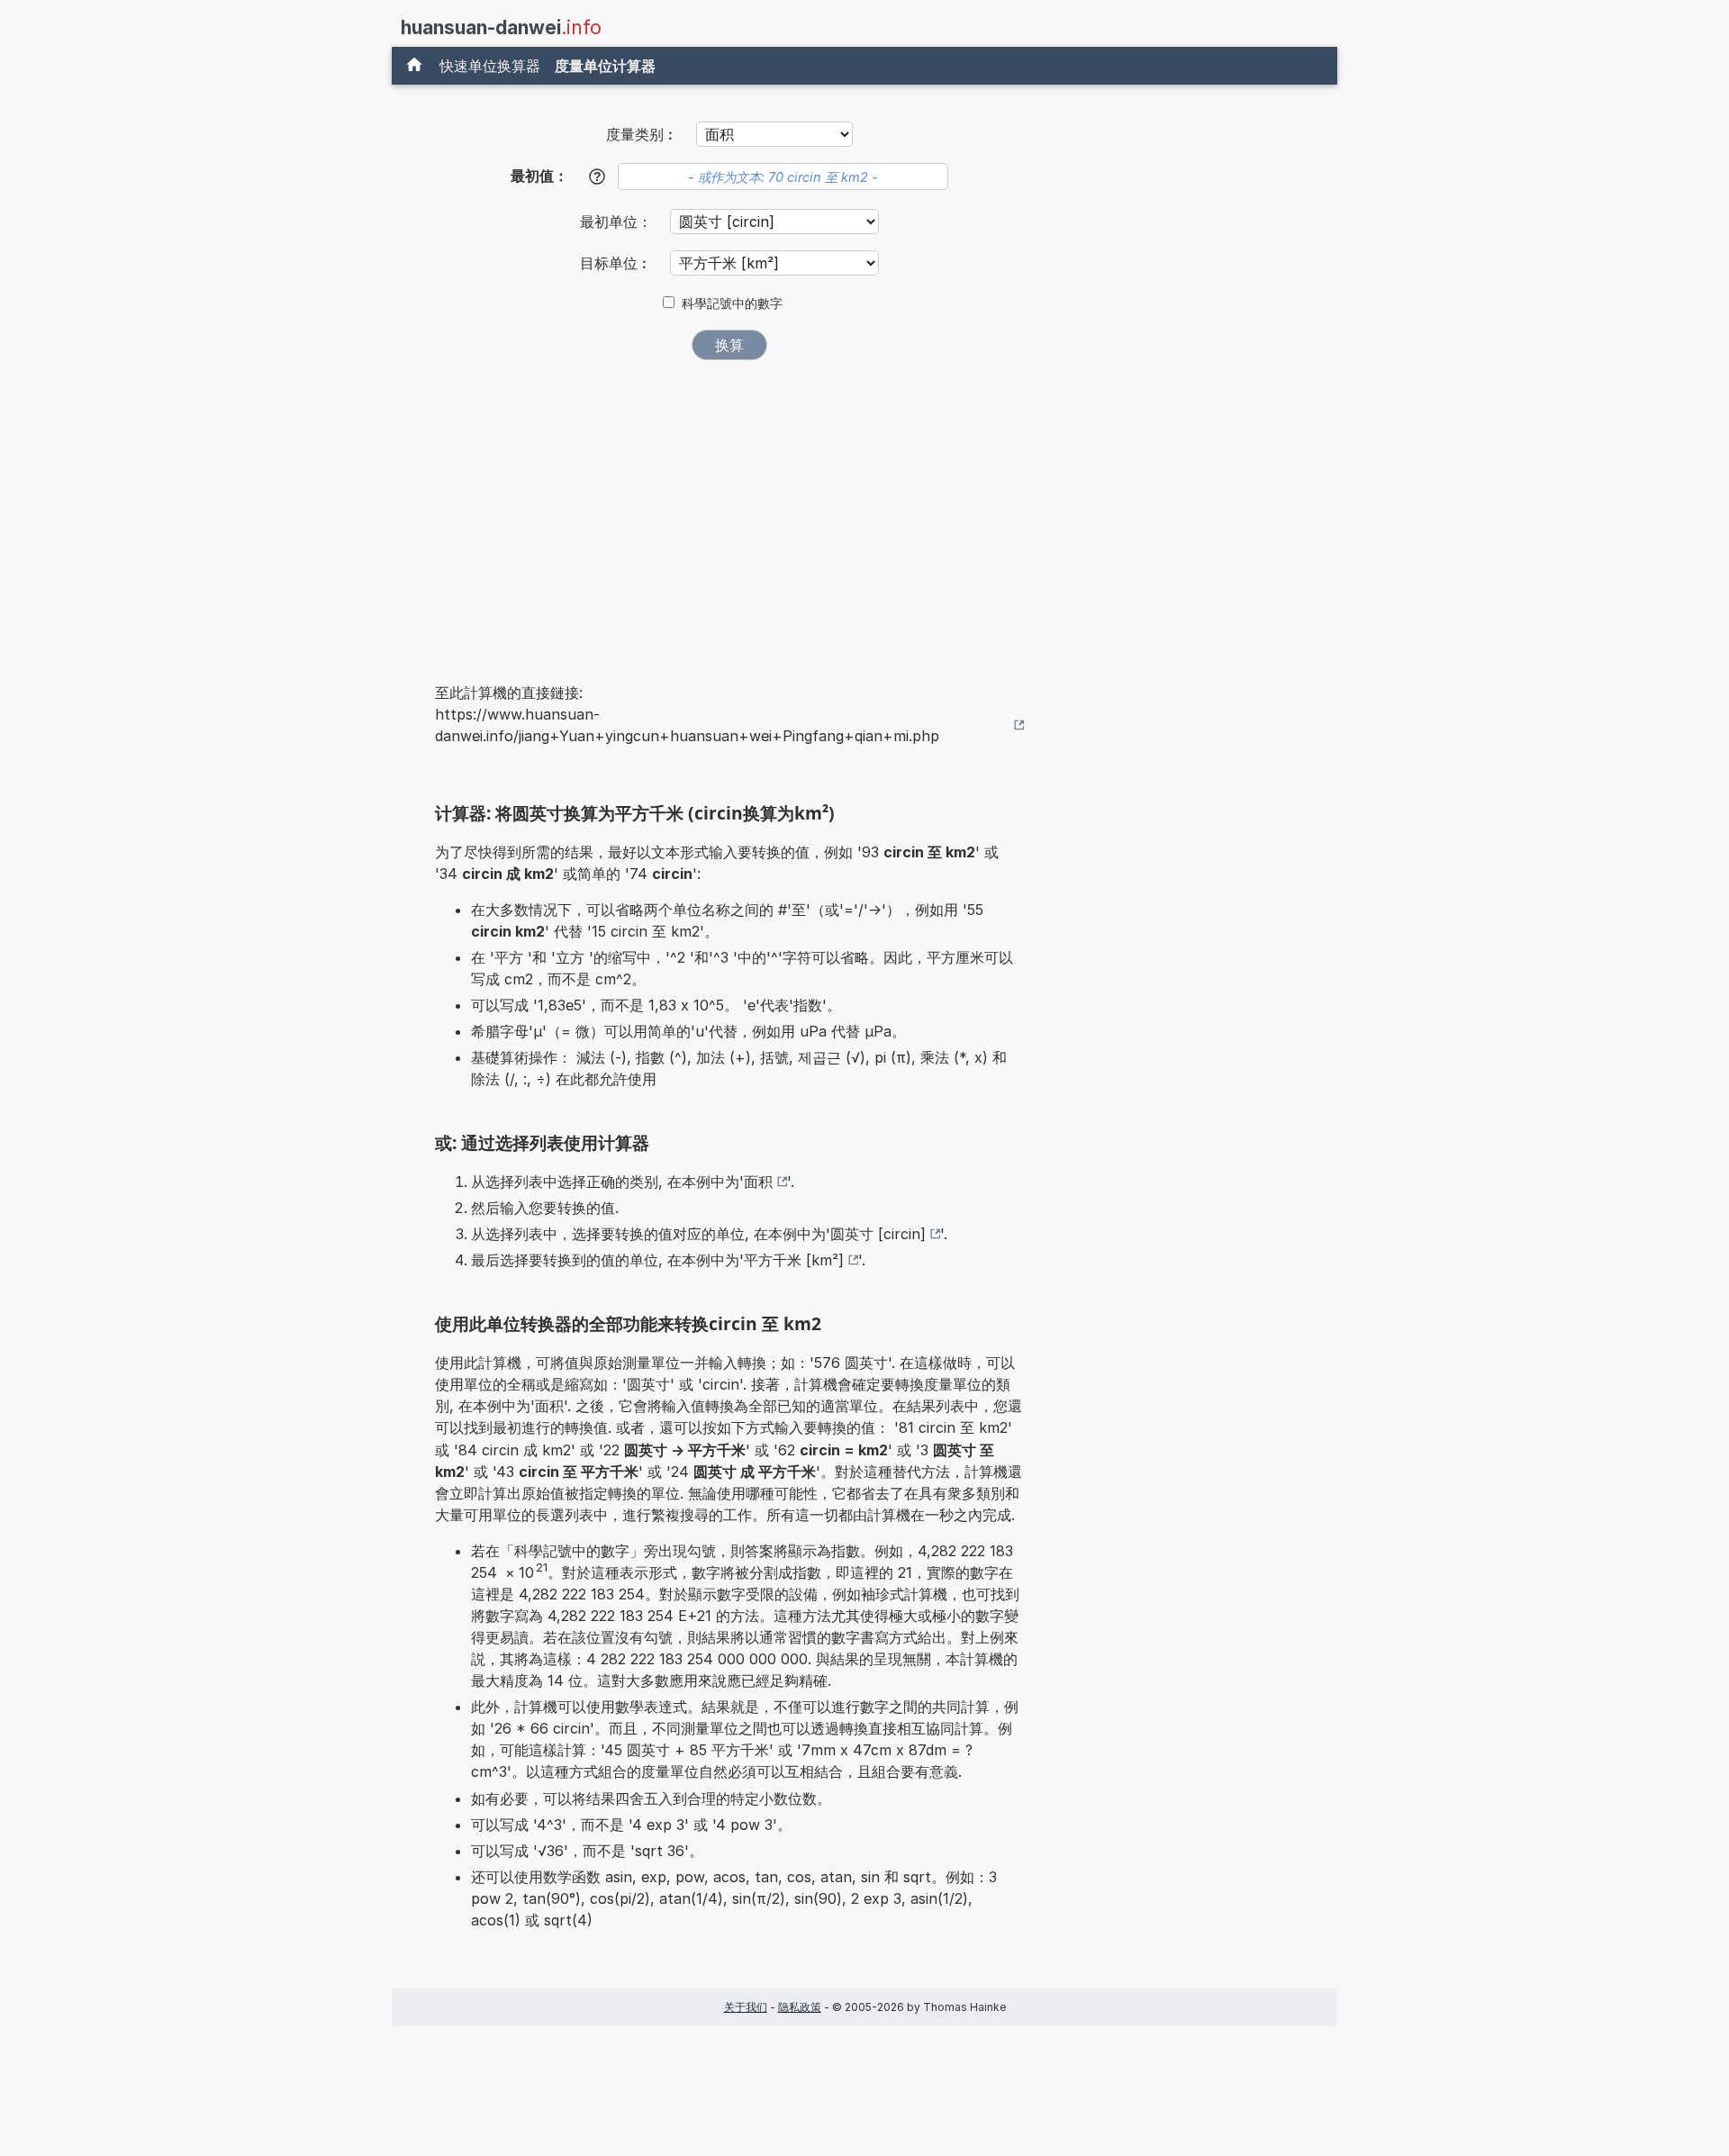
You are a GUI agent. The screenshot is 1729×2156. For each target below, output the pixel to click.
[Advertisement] (729, 509)
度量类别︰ (642, 134)
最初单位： (618, 222)
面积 (758, 1182)
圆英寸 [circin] (878, 1234)
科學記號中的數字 (732, 303)
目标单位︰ (618, 263)
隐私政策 (800, 2007)
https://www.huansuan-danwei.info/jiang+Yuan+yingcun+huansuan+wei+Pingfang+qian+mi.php (687, 725)
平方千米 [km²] (794, 1260)
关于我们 (746, 2007)
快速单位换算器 (490, 66)
